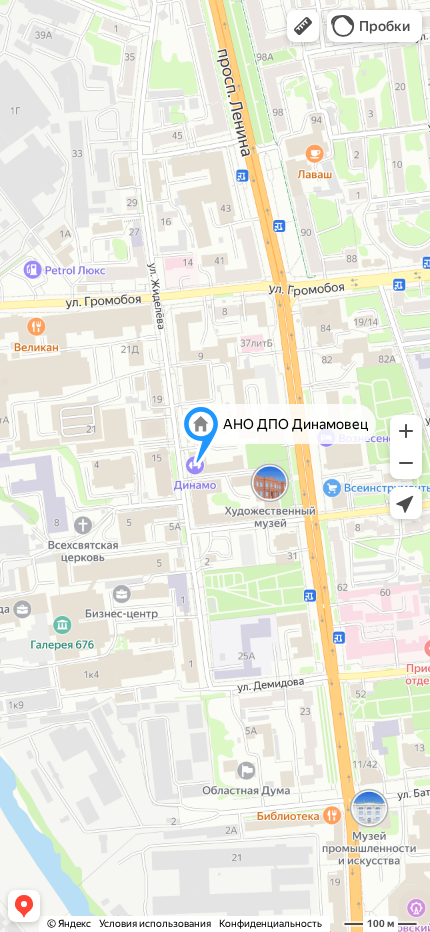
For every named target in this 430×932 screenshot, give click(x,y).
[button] (303, 26)
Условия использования (155, 923)
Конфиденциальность (270, 923)
